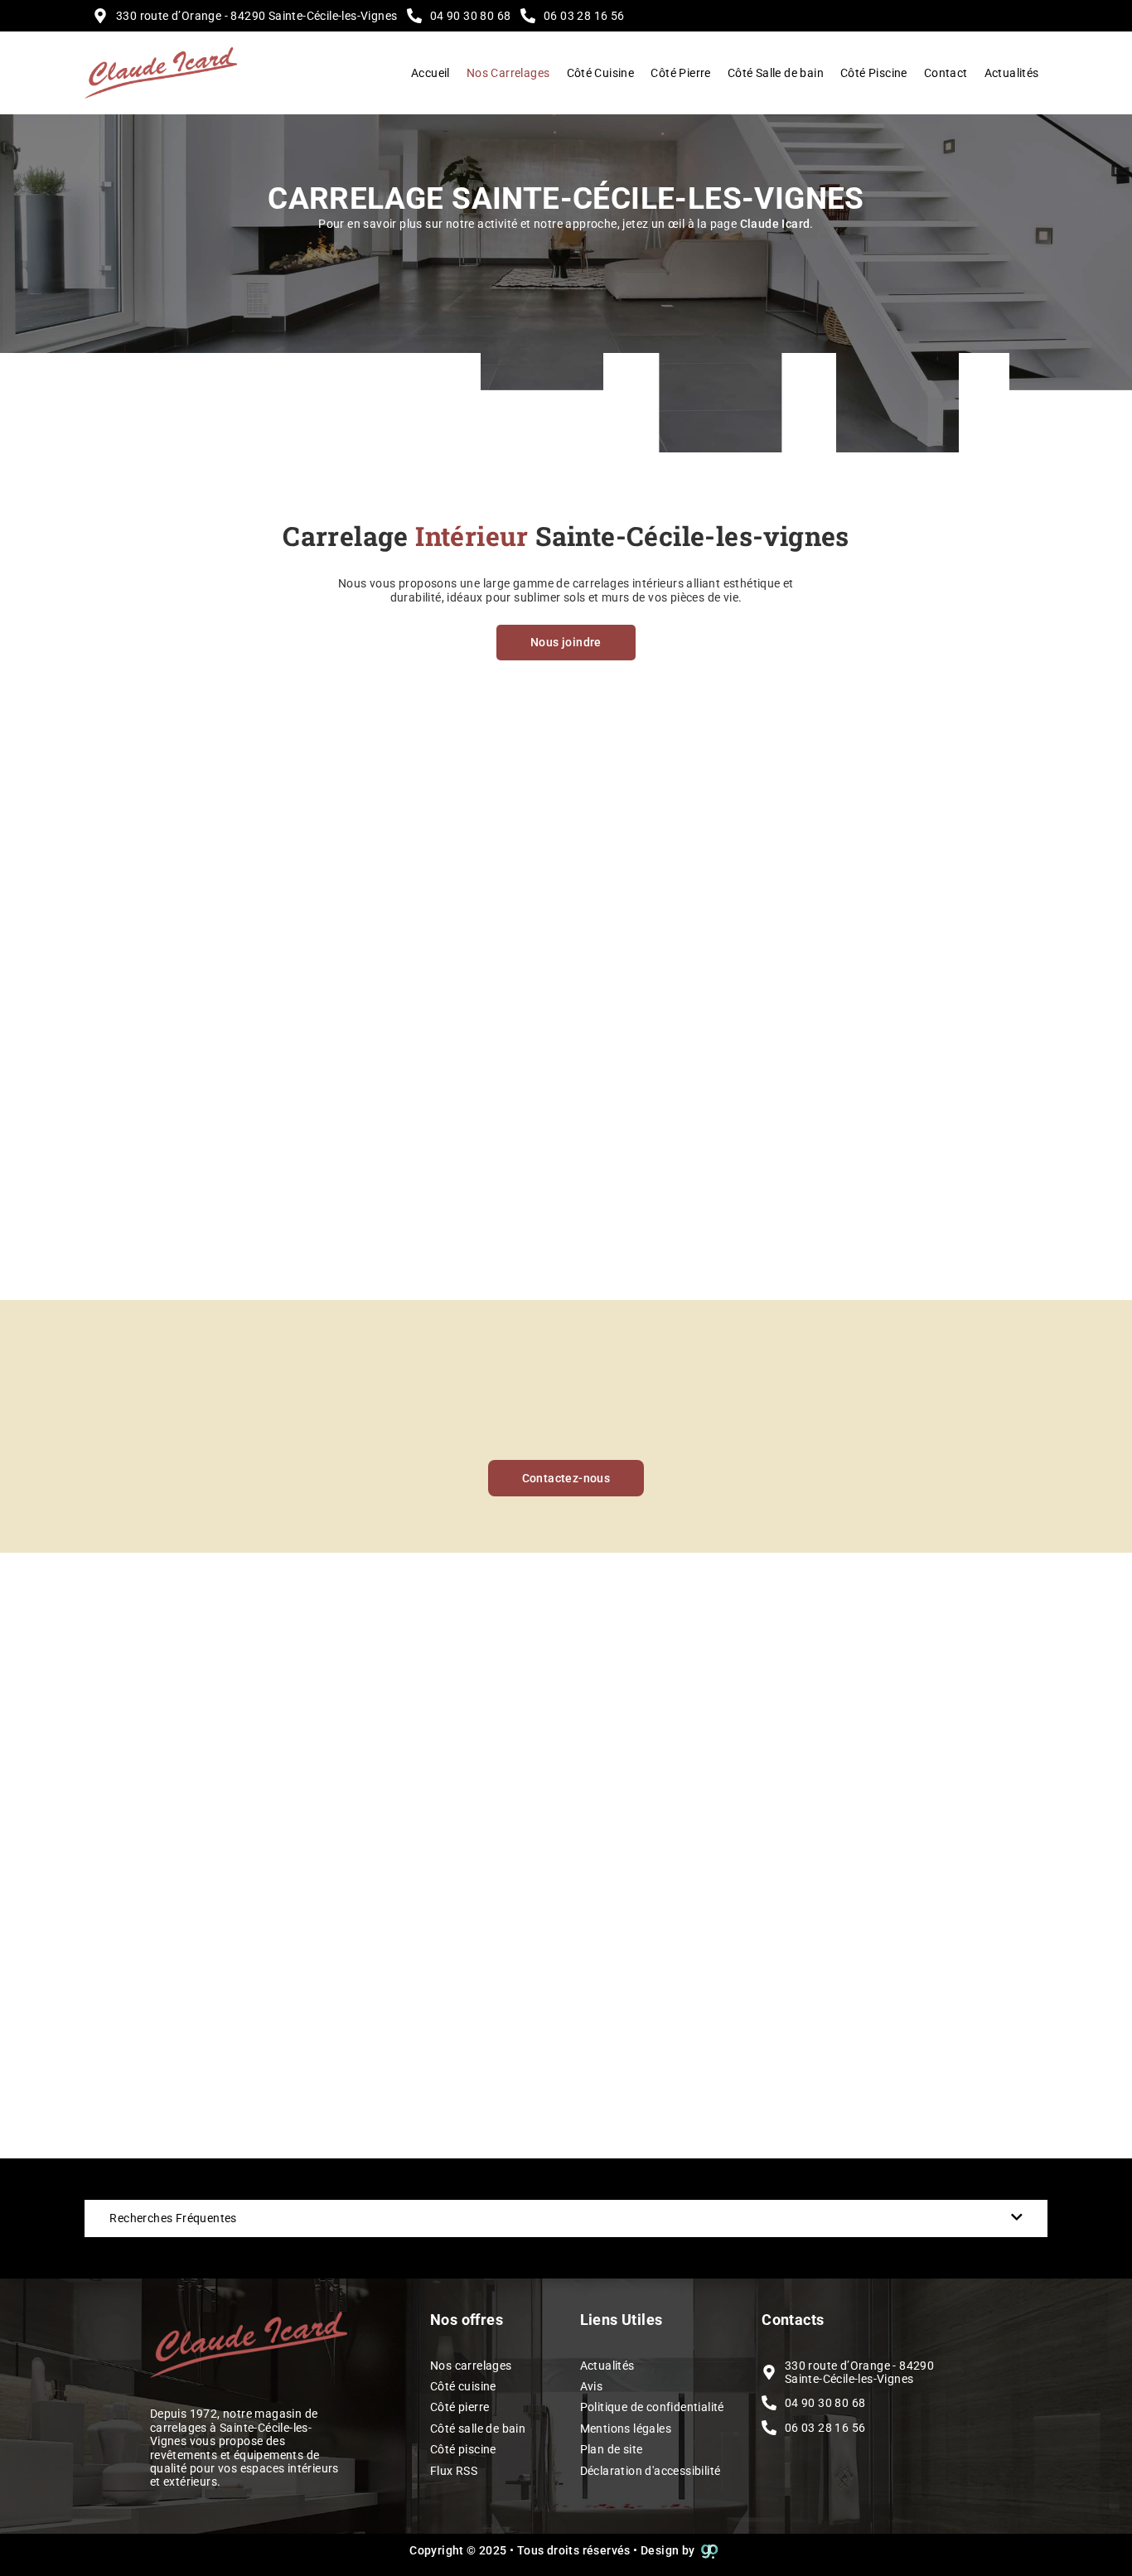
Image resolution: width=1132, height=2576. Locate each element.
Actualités (1012, 73)
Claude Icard (775, 224)
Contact (946, 73)
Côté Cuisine (601, 73)
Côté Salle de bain (776, 73)
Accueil (431, 73)
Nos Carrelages (508, 73)
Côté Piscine (874, 73)
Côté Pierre (680, 73)
